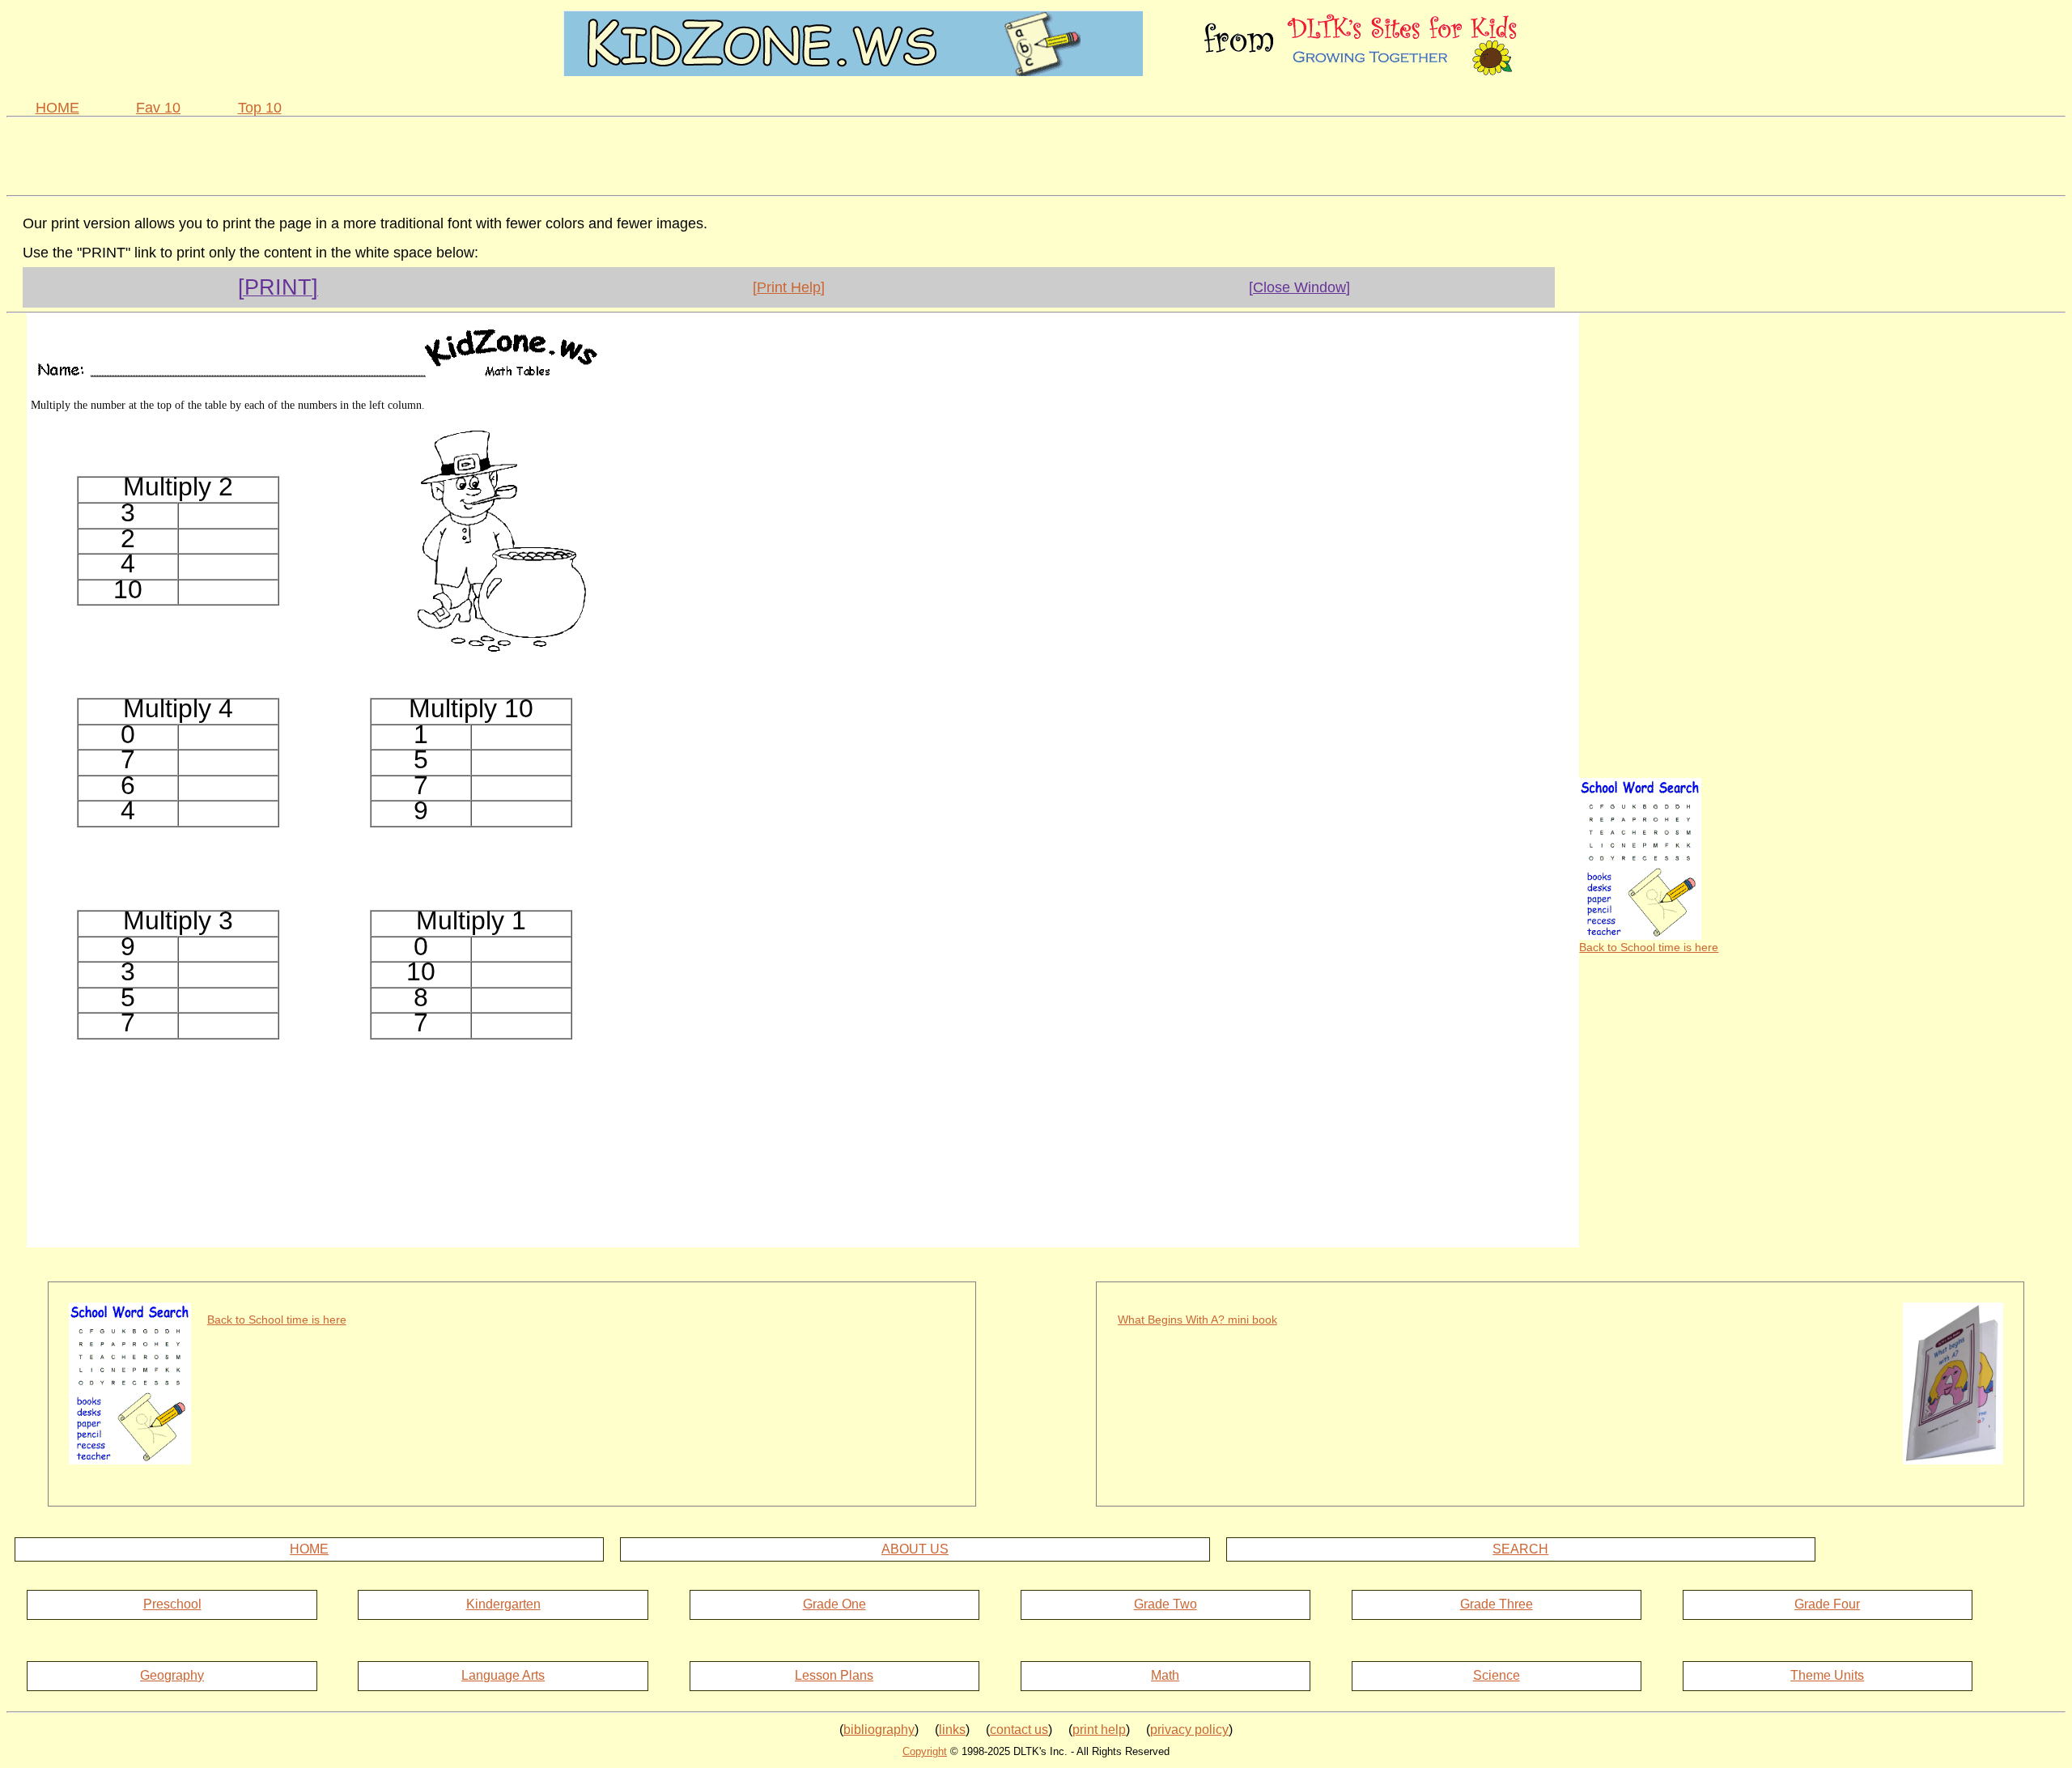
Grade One (834, 1604)
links (952, 1730)
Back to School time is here (1649, 947)
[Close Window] (1299, 287)
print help (1099, 1730)
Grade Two (1165, 1604)
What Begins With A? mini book (1197, 1320)
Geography (172, 1675)
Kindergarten (503, 1604)
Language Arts (503, 1675)
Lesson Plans (834, 1675)
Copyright (925, 1751)
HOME (57, 108)
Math (1165, 1675)
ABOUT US (915, 1549)
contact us (1019, 1730)
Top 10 (260, 108)
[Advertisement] (1036, 154)
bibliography (879, 1730)
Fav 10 (158, 108)
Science (1497, 1675)
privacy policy (1189, 1730)
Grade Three (1497, 1604)
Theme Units (1827, 1675)
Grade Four (1827, 1604)
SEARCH (1520, 1549)
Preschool (172, 1604)
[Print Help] (789, 287)
